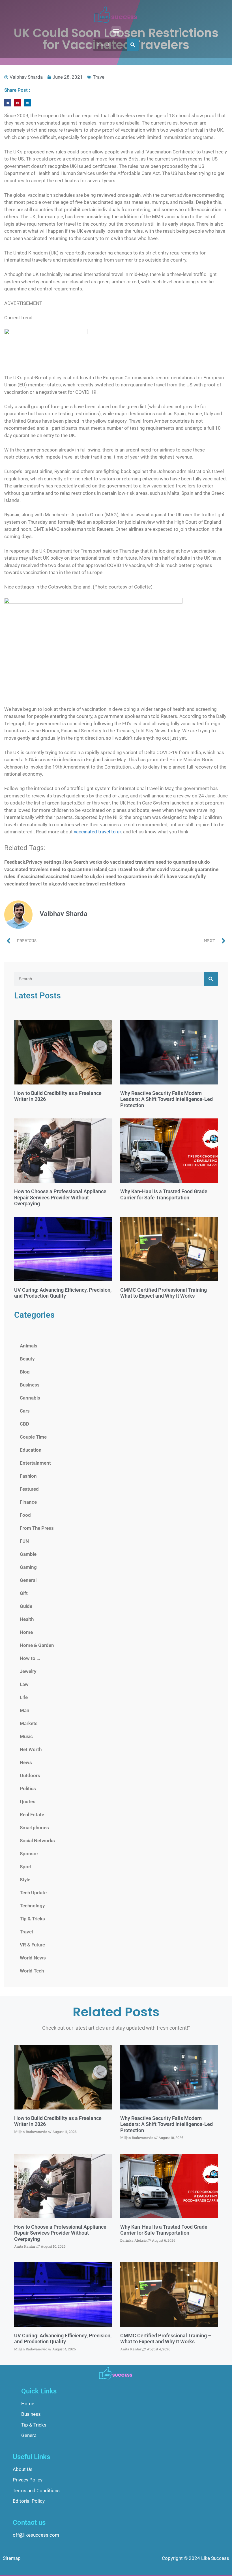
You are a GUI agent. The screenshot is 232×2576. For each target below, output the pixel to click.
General (28, 1580)
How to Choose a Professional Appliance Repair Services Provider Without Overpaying (60, 1197)
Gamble (28, 1554)
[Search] (133, 45)
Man (25, 1710)
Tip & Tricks (32, 1919)
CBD (24, 1424)
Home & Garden (37, 1645)
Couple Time (33, 1437)
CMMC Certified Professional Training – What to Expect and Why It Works (166, 1293)
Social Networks (37, 1841)
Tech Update (33, 1893)
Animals (29, 1346)
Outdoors (30, 1775)
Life (24, 1697)
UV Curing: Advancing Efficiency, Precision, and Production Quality (63, 1293)
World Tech (32, 1971)
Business (30, 1385)
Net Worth (31, 1749)
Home (26, 1632)
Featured (29, 1489)
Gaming (28, 1567)
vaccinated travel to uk (98, 832)
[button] (116, 31)
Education (31, 1450)
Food (25, 1515)
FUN (24, 1541)
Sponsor (29, 1854)
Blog (25, 1372)
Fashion (28, 1476)
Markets (29, 1723)
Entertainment (35, 1463)
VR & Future (32, 1945)
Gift (24, 1593)
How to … (30, 1658)
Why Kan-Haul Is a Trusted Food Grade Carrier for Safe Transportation (164, 1194)
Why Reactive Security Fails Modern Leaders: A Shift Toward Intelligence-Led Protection (167, 1099)
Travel (99, 77)
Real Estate (32, 1815)
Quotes (28, 1802)
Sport (26, 1867)
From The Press (37, 1528)
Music (26, 1736)
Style (25, 1880)
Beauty (27, 1359)
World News (33, 1958)
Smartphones (34, 1828)
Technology (32, 1906)
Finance (28, 1502)
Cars (25, 1411)
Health (27, 1619)
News (26, 1762)
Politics (28, 1788)
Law (24, 1684)
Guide (26, 1606)
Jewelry (28, 1671)
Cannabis (30, 1398)
